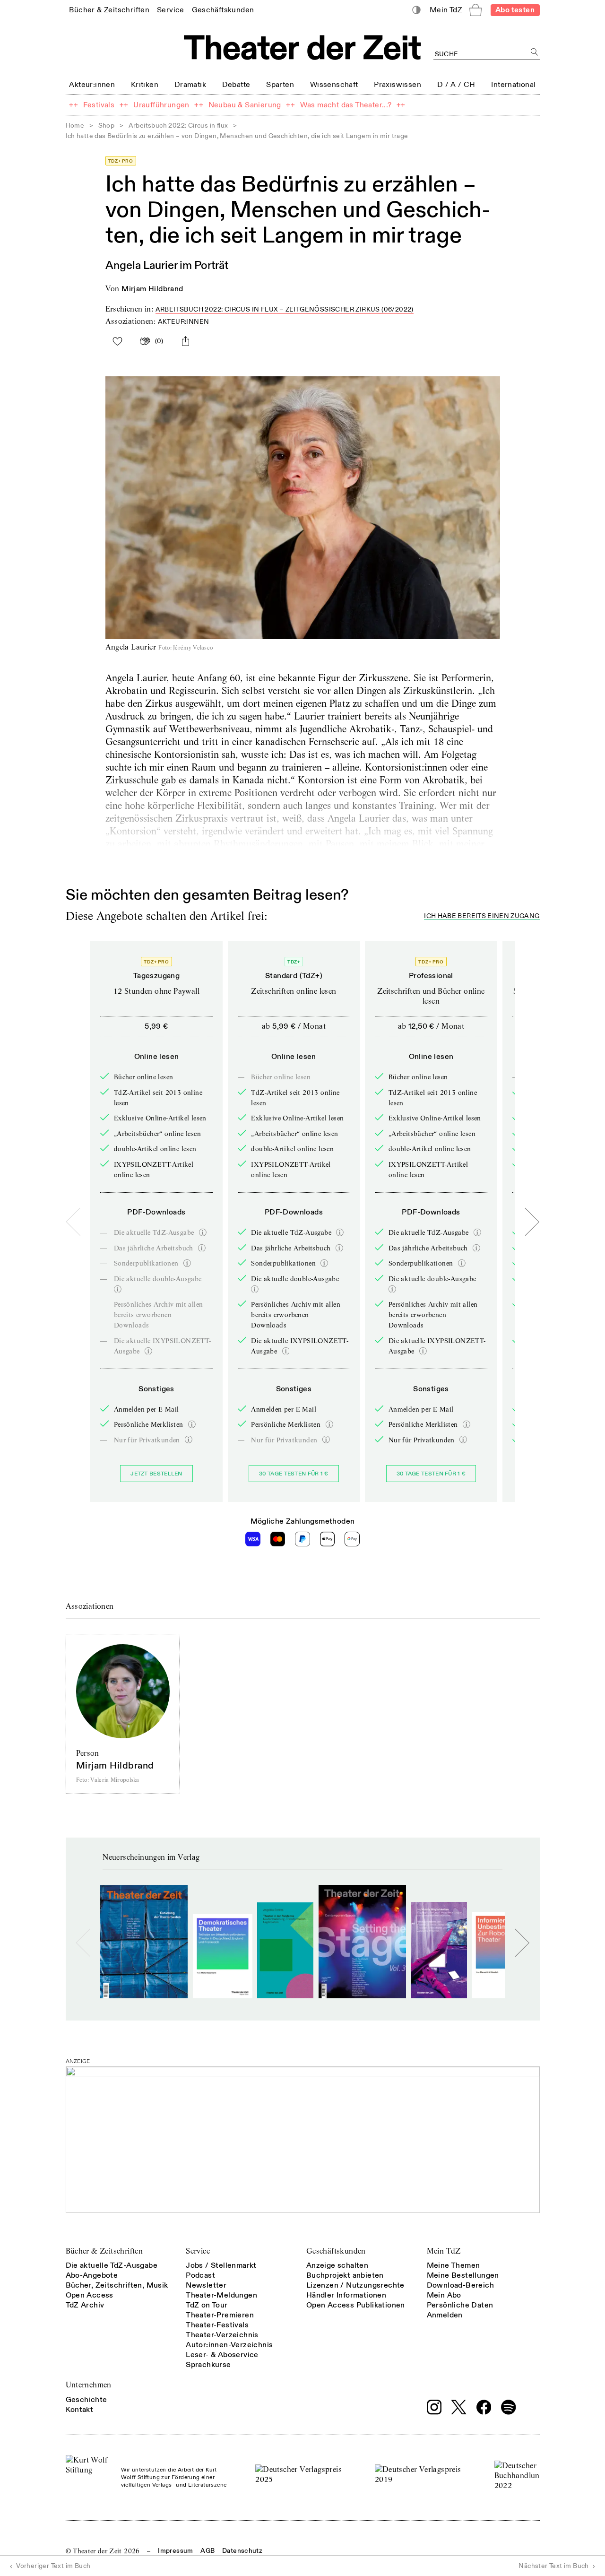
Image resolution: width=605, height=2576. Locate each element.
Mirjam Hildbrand (152, 289)
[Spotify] (509, 2407)
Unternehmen (89, 2385)
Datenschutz (242, 2551)
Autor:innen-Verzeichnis (229, 2345)
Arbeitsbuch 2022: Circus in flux (178, 126)
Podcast (200, 2275)
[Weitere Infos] (203, 1232)
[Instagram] (434, 2407)
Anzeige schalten (337, 2265)
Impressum (175, 2551)
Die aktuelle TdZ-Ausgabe (112, 2265)
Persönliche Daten (460, 2305)
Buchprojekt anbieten (345, 2275)
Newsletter (206, 2285)
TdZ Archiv (85, 2305)
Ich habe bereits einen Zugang (482, 916)
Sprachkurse (208, 2365)
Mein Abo (444, 2295)
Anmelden (445, 2315)
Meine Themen (454, 2265)
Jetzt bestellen (156, 1474)
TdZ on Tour (207, 2305)
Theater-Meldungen (221, 2295)
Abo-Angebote (92, 2275)
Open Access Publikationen (356, 2305)
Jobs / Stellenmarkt (221, 2265)
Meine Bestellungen (463, 2275)
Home (75, 126)
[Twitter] (459, 2407)
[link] (109, 10)
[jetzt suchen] (535, 52)
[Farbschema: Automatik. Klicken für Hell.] (416, 10)
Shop (107, 126)
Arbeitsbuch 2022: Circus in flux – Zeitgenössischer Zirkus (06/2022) (285, 309)
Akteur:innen (184, 322)
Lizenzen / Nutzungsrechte (355, 2285)
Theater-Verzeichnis (222, 2335)
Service (198, 2251)
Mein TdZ (444, 2251)
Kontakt (80, 2410)
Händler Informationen (346, 2295)
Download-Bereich (460, 2285)
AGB (207, 2551)
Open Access (90, 2295)
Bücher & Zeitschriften (104, 2251)
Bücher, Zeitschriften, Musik (117, 2285)
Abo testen (515, 10)
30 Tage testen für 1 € (294, 1474)
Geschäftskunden (336, 2251)
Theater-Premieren (220, 2315)
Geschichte (86, 2400)
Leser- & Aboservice (222, 2355)
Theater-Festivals (217, 2325)
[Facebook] (484, 2407)
